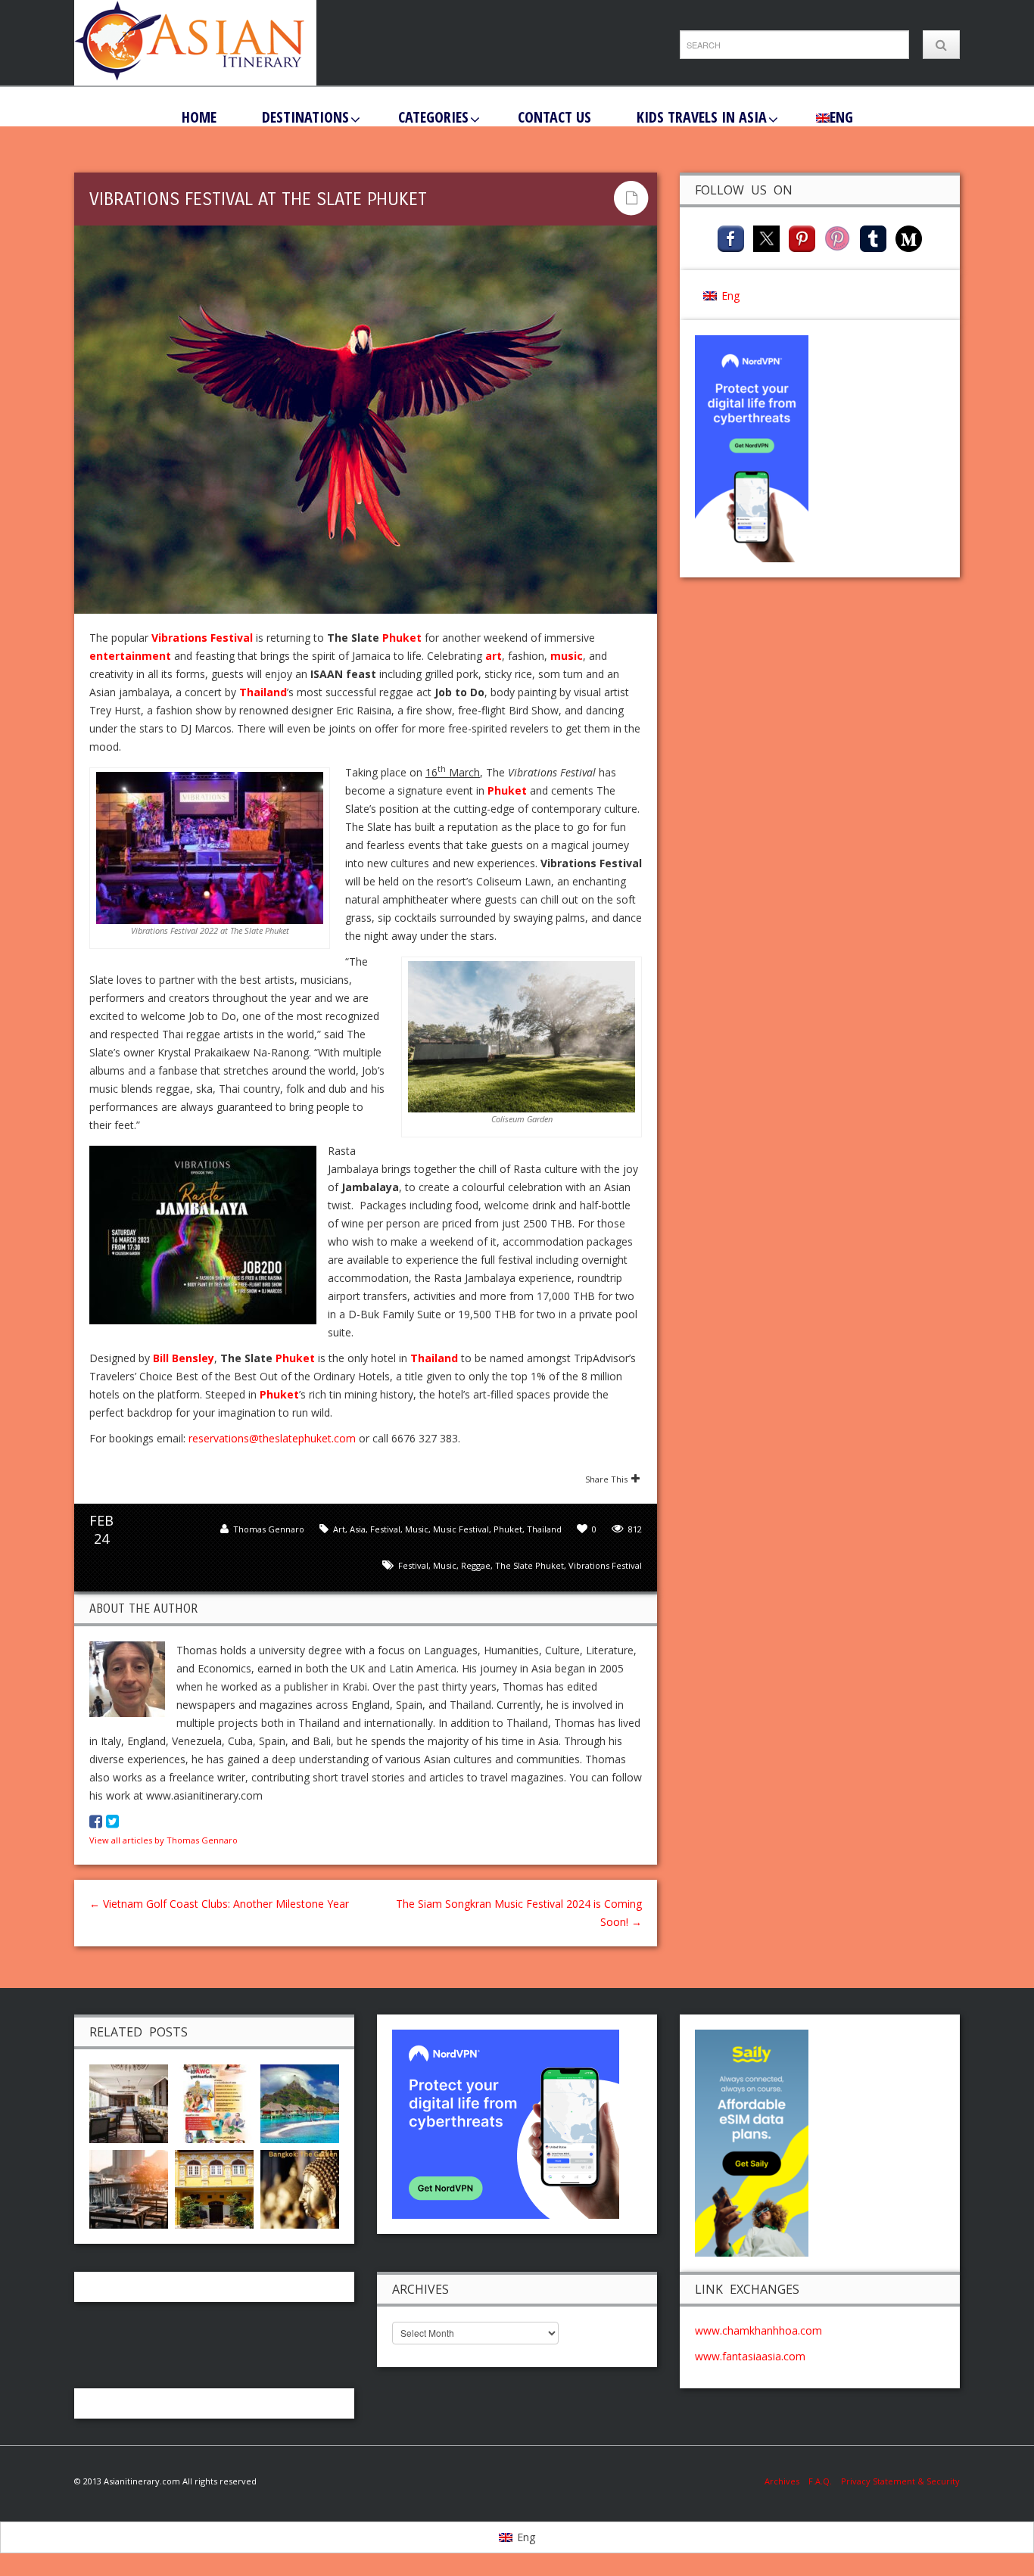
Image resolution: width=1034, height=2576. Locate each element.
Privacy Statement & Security (900, 2481)
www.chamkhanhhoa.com (758, 2330)
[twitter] (766, 237)
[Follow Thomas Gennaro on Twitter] (112, 1822)
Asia (358, 1529)
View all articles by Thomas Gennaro (164, 1840)
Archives (786, 2481)
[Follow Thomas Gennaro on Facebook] (96, 1822)
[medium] (909, 237)
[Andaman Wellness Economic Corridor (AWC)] (214, 2102)
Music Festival (461, 1529)
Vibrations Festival (605, 1565)
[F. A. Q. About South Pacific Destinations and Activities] (300, 2102)
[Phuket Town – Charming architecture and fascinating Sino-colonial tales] (214, 2187)
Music (417, 1529)
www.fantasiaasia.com (750, 2356)
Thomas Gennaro (269, 1529)
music (445, 1565)
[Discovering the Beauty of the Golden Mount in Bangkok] (300, 2187)
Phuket (402, 638)
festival (413, 1565)
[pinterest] (802, 237)
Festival (385, 1529)
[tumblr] (873, 237)
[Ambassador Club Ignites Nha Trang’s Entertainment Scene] (129, 2187)
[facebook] (731, 237)
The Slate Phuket (529, 1565)
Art (339, 1529)
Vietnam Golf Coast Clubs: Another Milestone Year (219, 1904)
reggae (476, 1565)
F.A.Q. (820, 2481)
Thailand (544, 1529)
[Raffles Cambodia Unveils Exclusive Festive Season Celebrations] (129, 2102)
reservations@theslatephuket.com (272, 1438)
